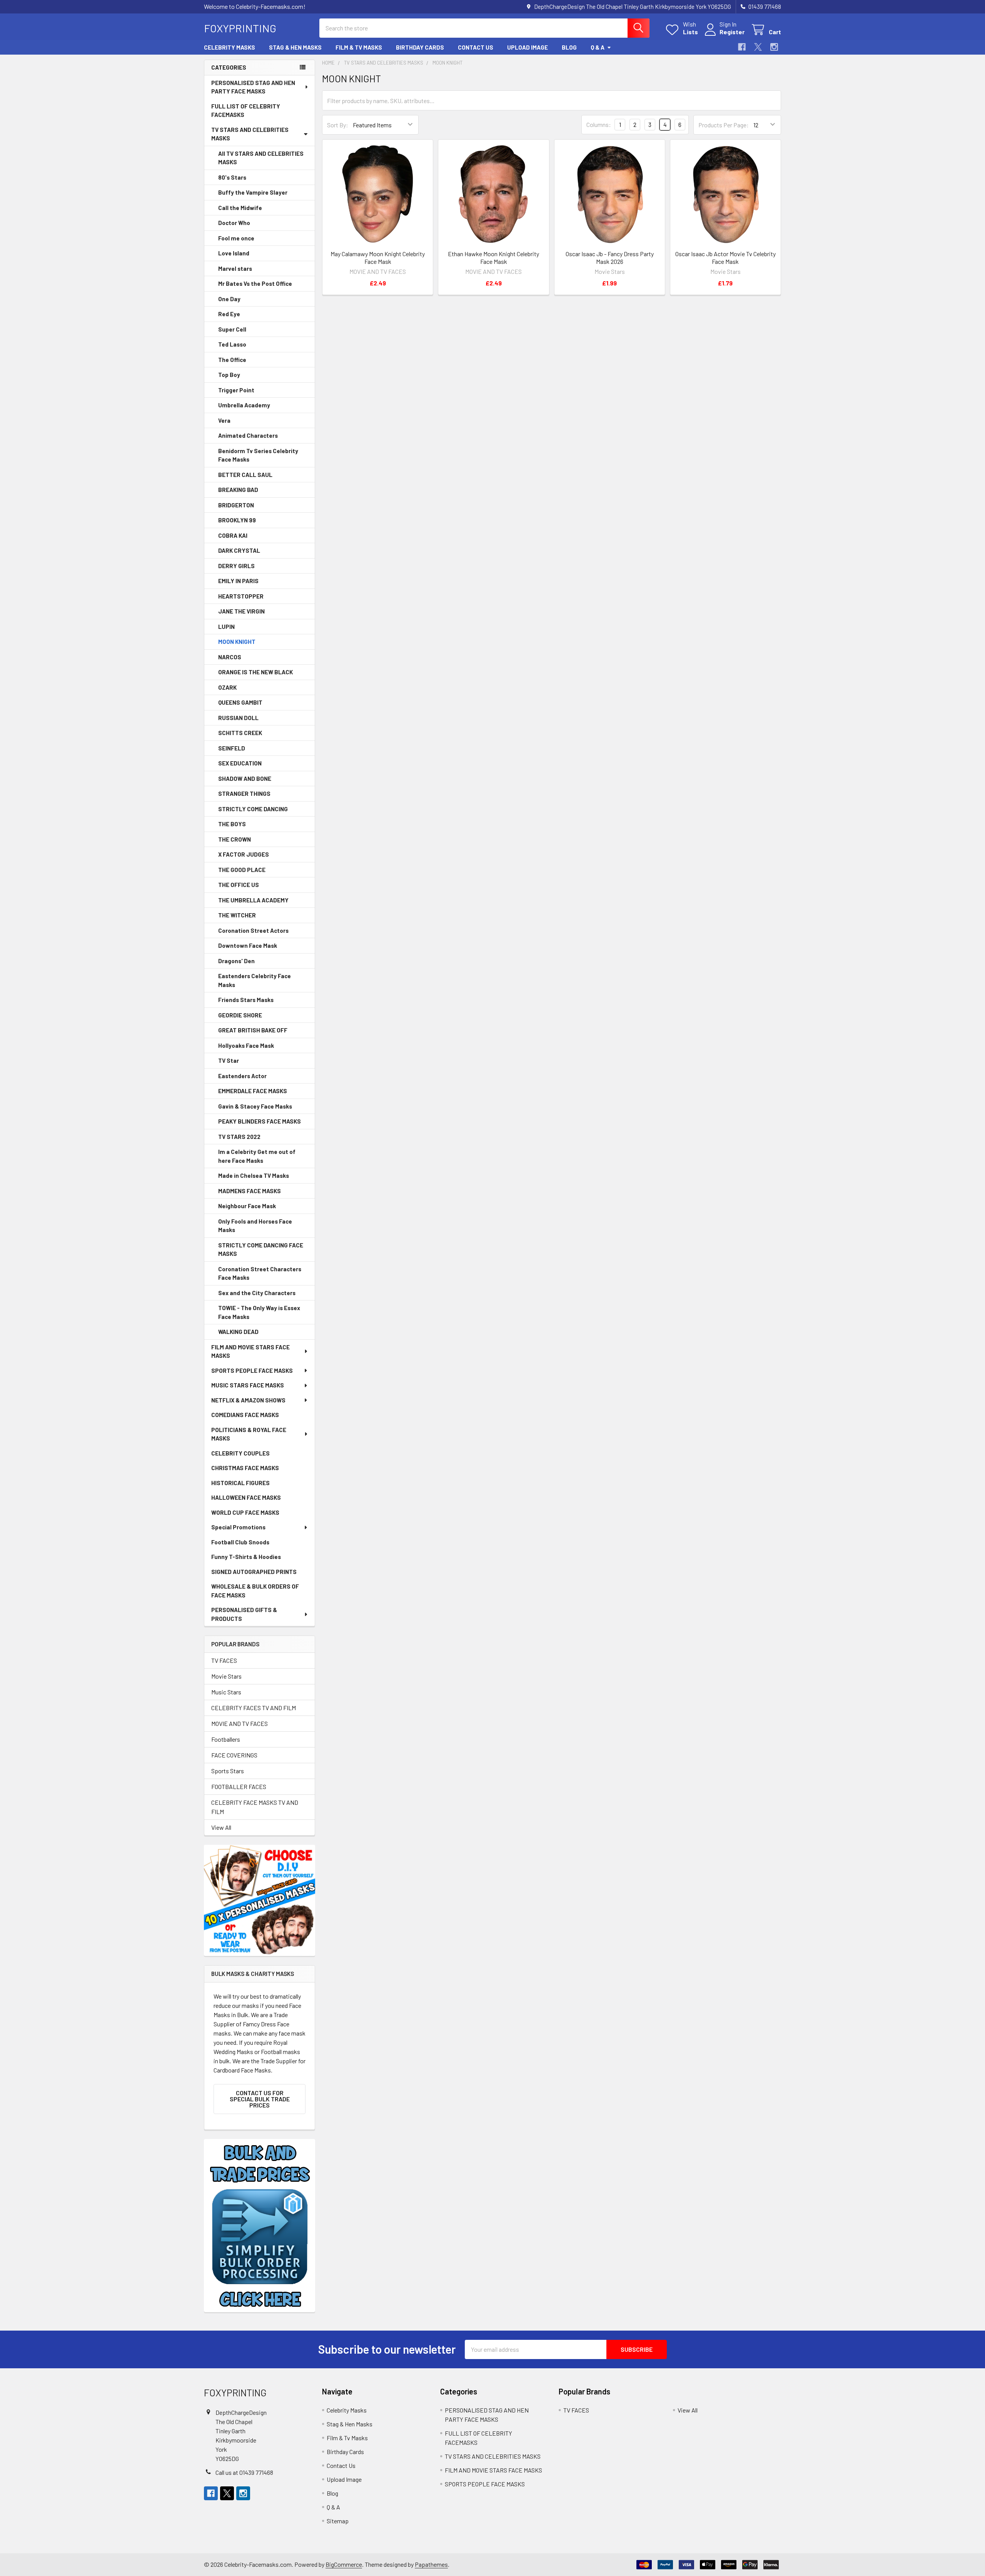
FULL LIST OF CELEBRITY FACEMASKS (246, 111)
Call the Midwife (240, 208)
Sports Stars (228, 1771)
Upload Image (528, 47)
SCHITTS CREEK (240, 733)
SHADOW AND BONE (245, 779)
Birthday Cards (420, 47)
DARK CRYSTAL (239, 550)
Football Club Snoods (240, 1542)
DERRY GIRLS (236, 566)
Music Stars (226, 1692)
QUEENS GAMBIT (240, 702)
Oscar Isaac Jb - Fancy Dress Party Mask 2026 (610, 258)
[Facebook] (742, 47)
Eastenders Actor (242, 1076)
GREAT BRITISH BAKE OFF (253, 1030)
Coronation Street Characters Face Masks (260, 1273)
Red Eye (229, 314)
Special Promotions (238, 1527)
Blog (569, 47)
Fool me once (236, 238)
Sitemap (338, 2521)
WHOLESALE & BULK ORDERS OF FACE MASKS (255, 1591)
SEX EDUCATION (240, 763)
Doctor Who (234, 223)
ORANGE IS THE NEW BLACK (255, 672)
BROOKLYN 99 (237, 520)
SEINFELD (232, 748)
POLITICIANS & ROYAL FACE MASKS (249, 1434)
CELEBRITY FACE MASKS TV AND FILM (255, 1807)
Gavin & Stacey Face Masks (255, 1106)
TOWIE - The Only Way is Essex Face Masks (259, 1312)
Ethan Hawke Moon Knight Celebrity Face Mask (493, 258)
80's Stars (232, 177)
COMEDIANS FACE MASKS (245, 1415)
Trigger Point (236, 390)
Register (732, 32)
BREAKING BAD (238, 490)
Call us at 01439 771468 (244, 2472)
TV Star (229, 1060)
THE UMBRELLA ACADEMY (253, 900)
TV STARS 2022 (239, 1137)
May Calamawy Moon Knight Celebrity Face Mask (378, 258)
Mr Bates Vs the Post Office (255, 283)
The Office (232, 360)
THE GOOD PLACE (242, 870)
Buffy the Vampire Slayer (253, 192)
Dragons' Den (236, 961)
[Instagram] (774, 47)
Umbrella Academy (244, 405)
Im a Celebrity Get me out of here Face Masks (257, 1156)
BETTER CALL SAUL (245, 475)
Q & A (598, 47)
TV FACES (224, 1660)
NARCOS (230, 657)
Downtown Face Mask (248, 945)
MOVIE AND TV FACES (240, 1723)
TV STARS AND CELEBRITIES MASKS (250, 134)
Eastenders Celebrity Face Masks (255, 980)
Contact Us (476, 47)
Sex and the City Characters (257, 1293)
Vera (224, 420)
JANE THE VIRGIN (241, 611)
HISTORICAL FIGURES (240, 1483)
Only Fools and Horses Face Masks (255, 1226)
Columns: (599, 124)
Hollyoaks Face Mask (246, 1045)
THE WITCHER (237, 915)
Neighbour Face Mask (247, 1206)
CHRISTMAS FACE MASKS (245, 1468)
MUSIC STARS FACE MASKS (248, 1385)
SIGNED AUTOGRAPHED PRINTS (254, 1572)
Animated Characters (248, 435)
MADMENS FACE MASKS (250, 1191)
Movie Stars (226, 1676)
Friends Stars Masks (246, 1000)
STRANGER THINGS (244, 794)
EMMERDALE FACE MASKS (253, 1091)
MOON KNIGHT (237, 642)
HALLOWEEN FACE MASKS (246, 1497)
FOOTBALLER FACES (239, 1787)
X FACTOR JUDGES (244, 854)
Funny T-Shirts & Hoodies (246, 1557)
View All (221, 1827)
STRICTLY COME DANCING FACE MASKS (261, 1250)
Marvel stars (235, 268)
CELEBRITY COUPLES (240, 1453)
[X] (758, 47)
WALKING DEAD (238, 1332)
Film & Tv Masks (359, 47)
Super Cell (232, 329)
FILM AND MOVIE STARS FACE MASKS (250, 1351)
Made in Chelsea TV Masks (254, 1175)
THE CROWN (235, 839)
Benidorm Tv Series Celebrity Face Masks (258, 455)
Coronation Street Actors (253, 930)
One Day (229, 299)
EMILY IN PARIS (238, 581)
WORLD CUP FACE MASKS (245, 1512)
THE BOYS (232, 824)
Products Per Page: (724, 125)
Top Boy (229, 375)
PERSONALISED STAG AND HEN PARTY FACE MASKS (253, 87)
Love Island (234, 253)
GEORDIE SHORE (240, 1015)
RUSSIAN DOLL (238, 718)
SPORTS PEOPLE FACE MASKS (252, 1371)
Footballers (226, 1739)
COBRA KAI (233, 535)
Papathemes (431, 2564)
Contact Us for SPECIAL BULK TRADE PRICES (260, 2099)
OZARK (227, 687)
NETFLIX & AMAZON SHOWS (248, 1400)
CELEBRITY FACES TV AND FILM (254, 1708)
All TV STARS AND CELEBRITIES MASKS (261, 158)
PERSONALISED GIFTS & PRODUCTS (244, 1614)
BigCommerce (344, 2564)
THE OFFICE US (239, 885)
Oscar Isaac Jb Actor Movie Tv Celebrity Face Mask (725, 258)
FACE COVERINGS (234, 1755)
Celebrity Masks (230, 47)
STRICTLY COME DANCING (253, 809)
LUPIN (226, 627)
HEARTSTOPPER (241, 596)
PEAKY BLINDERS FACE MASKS (260, 1121)
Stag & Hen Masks (295, 47)
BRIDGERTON (236, 505)
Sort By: (338, 125)
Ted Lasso (232, 344)
